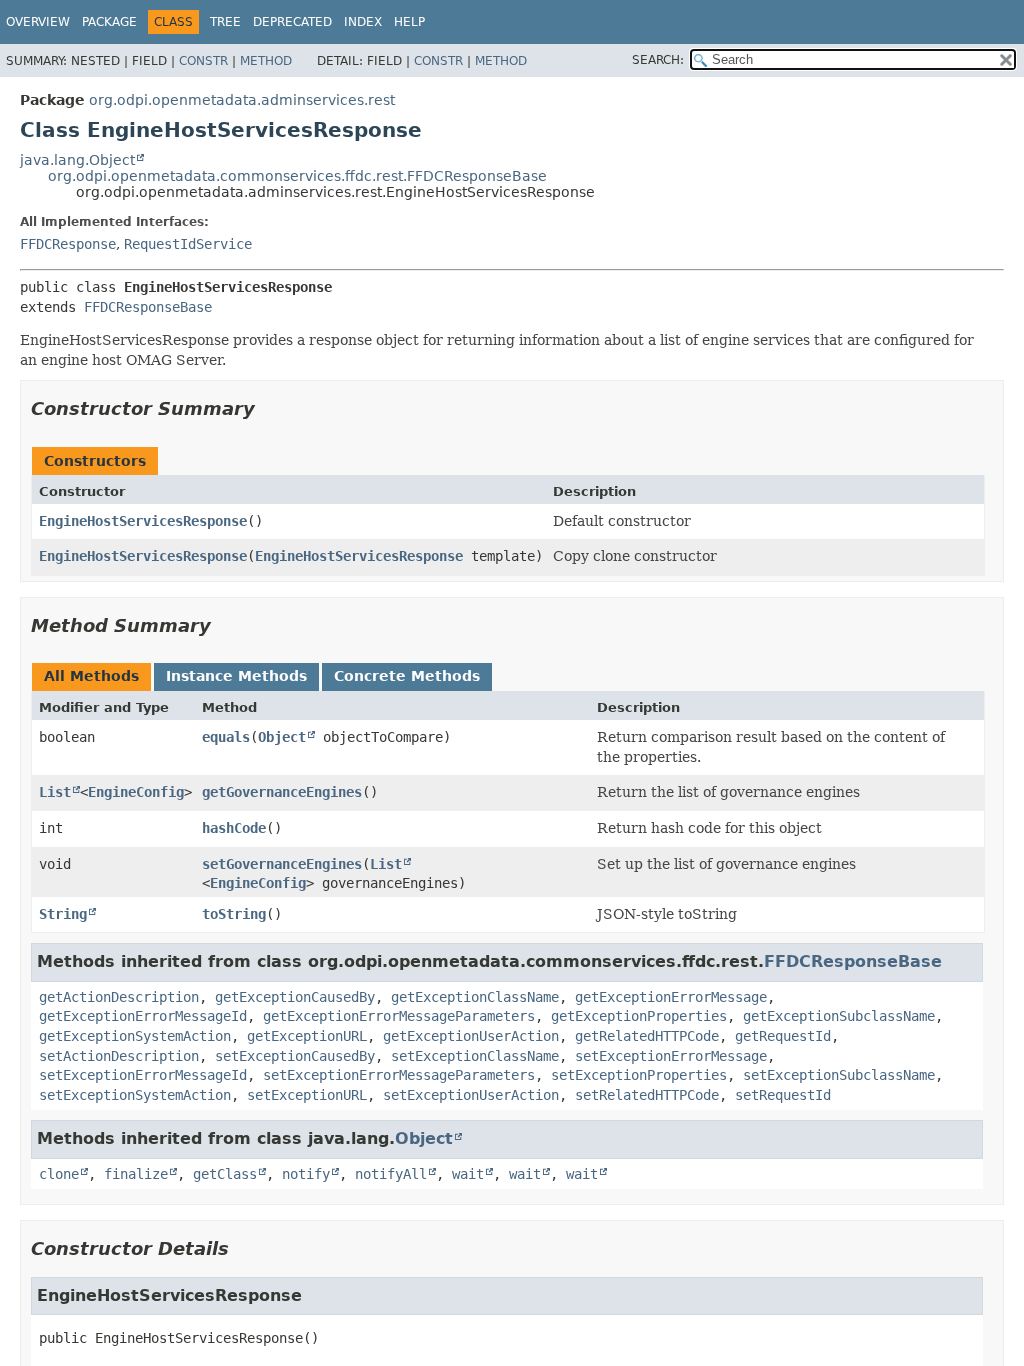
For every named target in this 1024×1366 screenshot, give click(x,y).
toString (234, 914)
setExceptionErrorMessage (671, 1056)
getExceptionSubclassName (839, 1016)
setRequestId (783, 1095)
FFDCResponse (68, 244)
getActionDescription (119, 997)
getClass (225, 1174)
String (63, 914)
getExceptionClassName (475, 997)
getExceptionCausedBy (295, 997)
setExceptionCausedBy (295, 1056)
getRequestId (783, 1036)
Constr (203, 61)
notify (306, 1174)
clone (59, 1174)
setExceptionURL (307, 1095)
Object (282, 737)
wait (468, 1174)
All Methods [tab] (91, 676)
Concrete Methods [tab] (407, 676)
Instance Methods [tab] (236, 676)
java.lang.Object (77, 160)
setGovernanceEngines (282, 864)
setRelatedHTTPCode (647, 1095)
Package (109, 22)
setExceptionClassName (475, 1056)
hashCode (234, 828)
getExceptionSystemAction (135, 1036)
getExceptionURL (307, 1036)
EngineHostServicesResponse (143, 521)
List (55, 792)
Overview (38, 22)
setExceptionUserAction (471, 1095)
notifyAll (391, 1174)
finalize (136, 1174)
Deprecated (292, 22)
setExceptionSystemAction (135, 1095)
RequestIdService (188, 244)
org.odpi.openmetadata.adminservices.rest (242, 100)
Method (266, 61)
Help (409, 22)
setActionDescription (119, 1056)
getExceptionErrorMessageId (143, 1016)
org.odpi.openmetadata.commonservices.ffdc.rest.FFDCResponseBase (297, 176)
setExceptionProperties (639, 1075)
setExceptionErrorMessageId (143, 1075)
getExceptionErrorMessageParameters (399, 1016)
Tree (225, 22)
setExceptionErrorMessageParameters (399, 1075)
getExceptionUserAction (471, 1036)
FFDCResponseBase (148, 307)
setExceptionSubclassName (839, 1075)
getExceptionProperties (639, 1016)
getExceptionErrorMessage (671, 997)
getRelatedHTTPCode (647, 1036)
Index (363, 22)
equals (226, 737)
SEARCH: (658, 60)
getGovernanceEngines (282, 792)
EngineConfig (136, 792)
